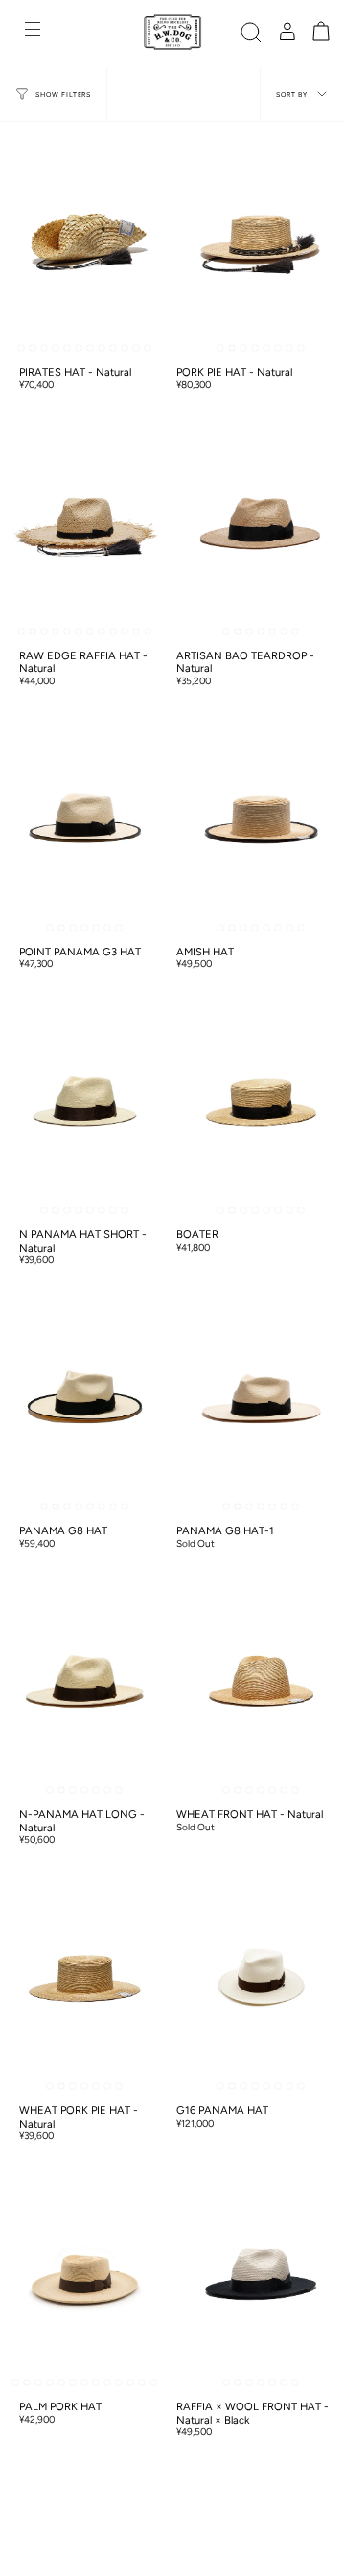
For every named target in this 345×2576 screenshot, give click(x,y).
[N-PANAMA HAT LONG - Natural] (85, 1682)
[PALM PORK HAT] (85, 2275)
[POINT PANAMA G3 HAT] (85, 820)
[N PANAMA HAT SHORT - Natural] (85, 1103)
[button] (251, 32)
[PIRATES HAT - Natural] (85, 240)
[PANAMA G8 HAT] (85, 1399)
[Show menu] (34, 32)
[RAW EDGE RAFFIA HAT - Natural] (85, 524)
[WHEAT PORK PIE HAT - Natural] (85, 1978)
